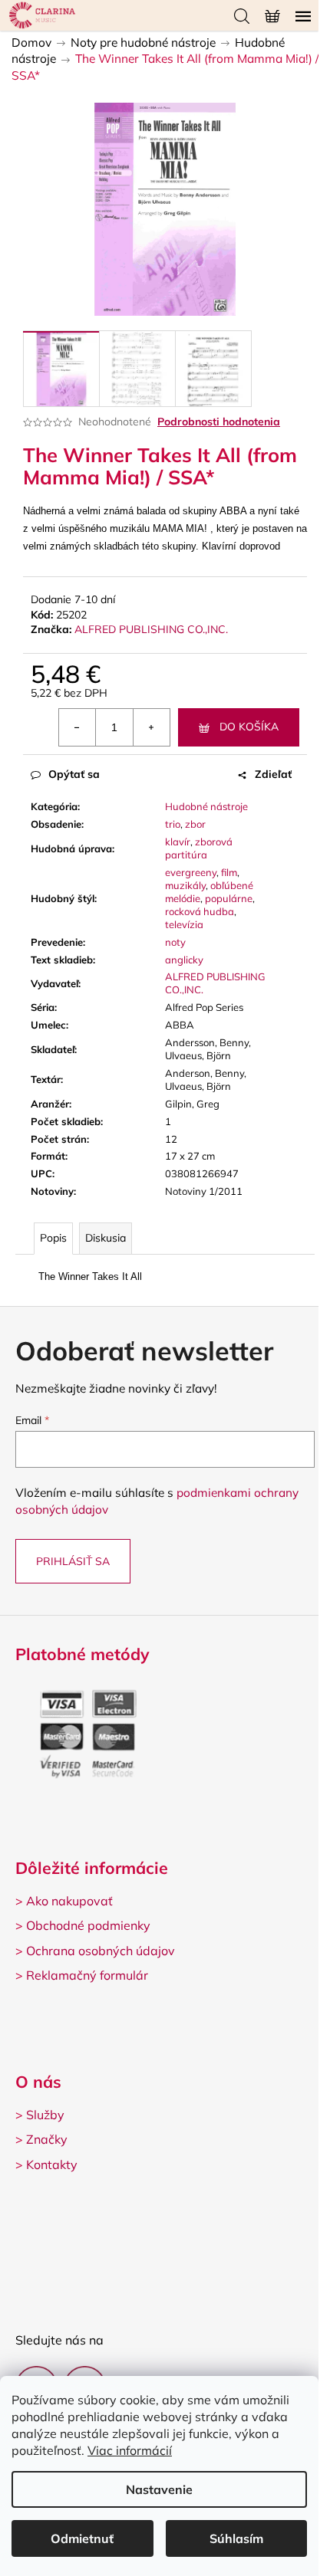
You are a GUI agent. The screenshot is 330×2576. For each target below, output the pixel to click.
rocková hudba (200, 911)
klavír (178, 842)
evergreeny (191, 872)
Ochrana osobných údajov (101, 1951)
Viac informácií (130, 2450)
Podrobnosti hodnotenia (219, 422)
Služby (45, 2115)
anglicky (184, 960)
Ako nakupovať (69, 1901)
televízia (184, 924)
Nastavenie (159, 2489)
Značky (47, 2139)
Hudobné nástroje (206, 806)
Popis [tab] (53, 1238)
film (229, 872)
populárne (229, 898)
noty (175, 942)
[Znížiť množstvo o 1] (78, 727)
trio (173, 824)
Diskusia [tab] (106, 1238)
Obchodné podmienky (88, 1925)
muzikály (185, 885)
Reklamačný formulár (87, 1975)
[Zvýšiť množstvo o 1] (151, 727)
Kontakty (52, 2164)
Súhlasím (236, 2538)
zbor (195, 824)
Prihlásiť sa (73, 1561)
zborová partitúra (199, 848)
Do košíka (249, 727)
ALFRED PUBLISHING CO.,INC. (151, 629)
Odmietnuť (82, 2538)
